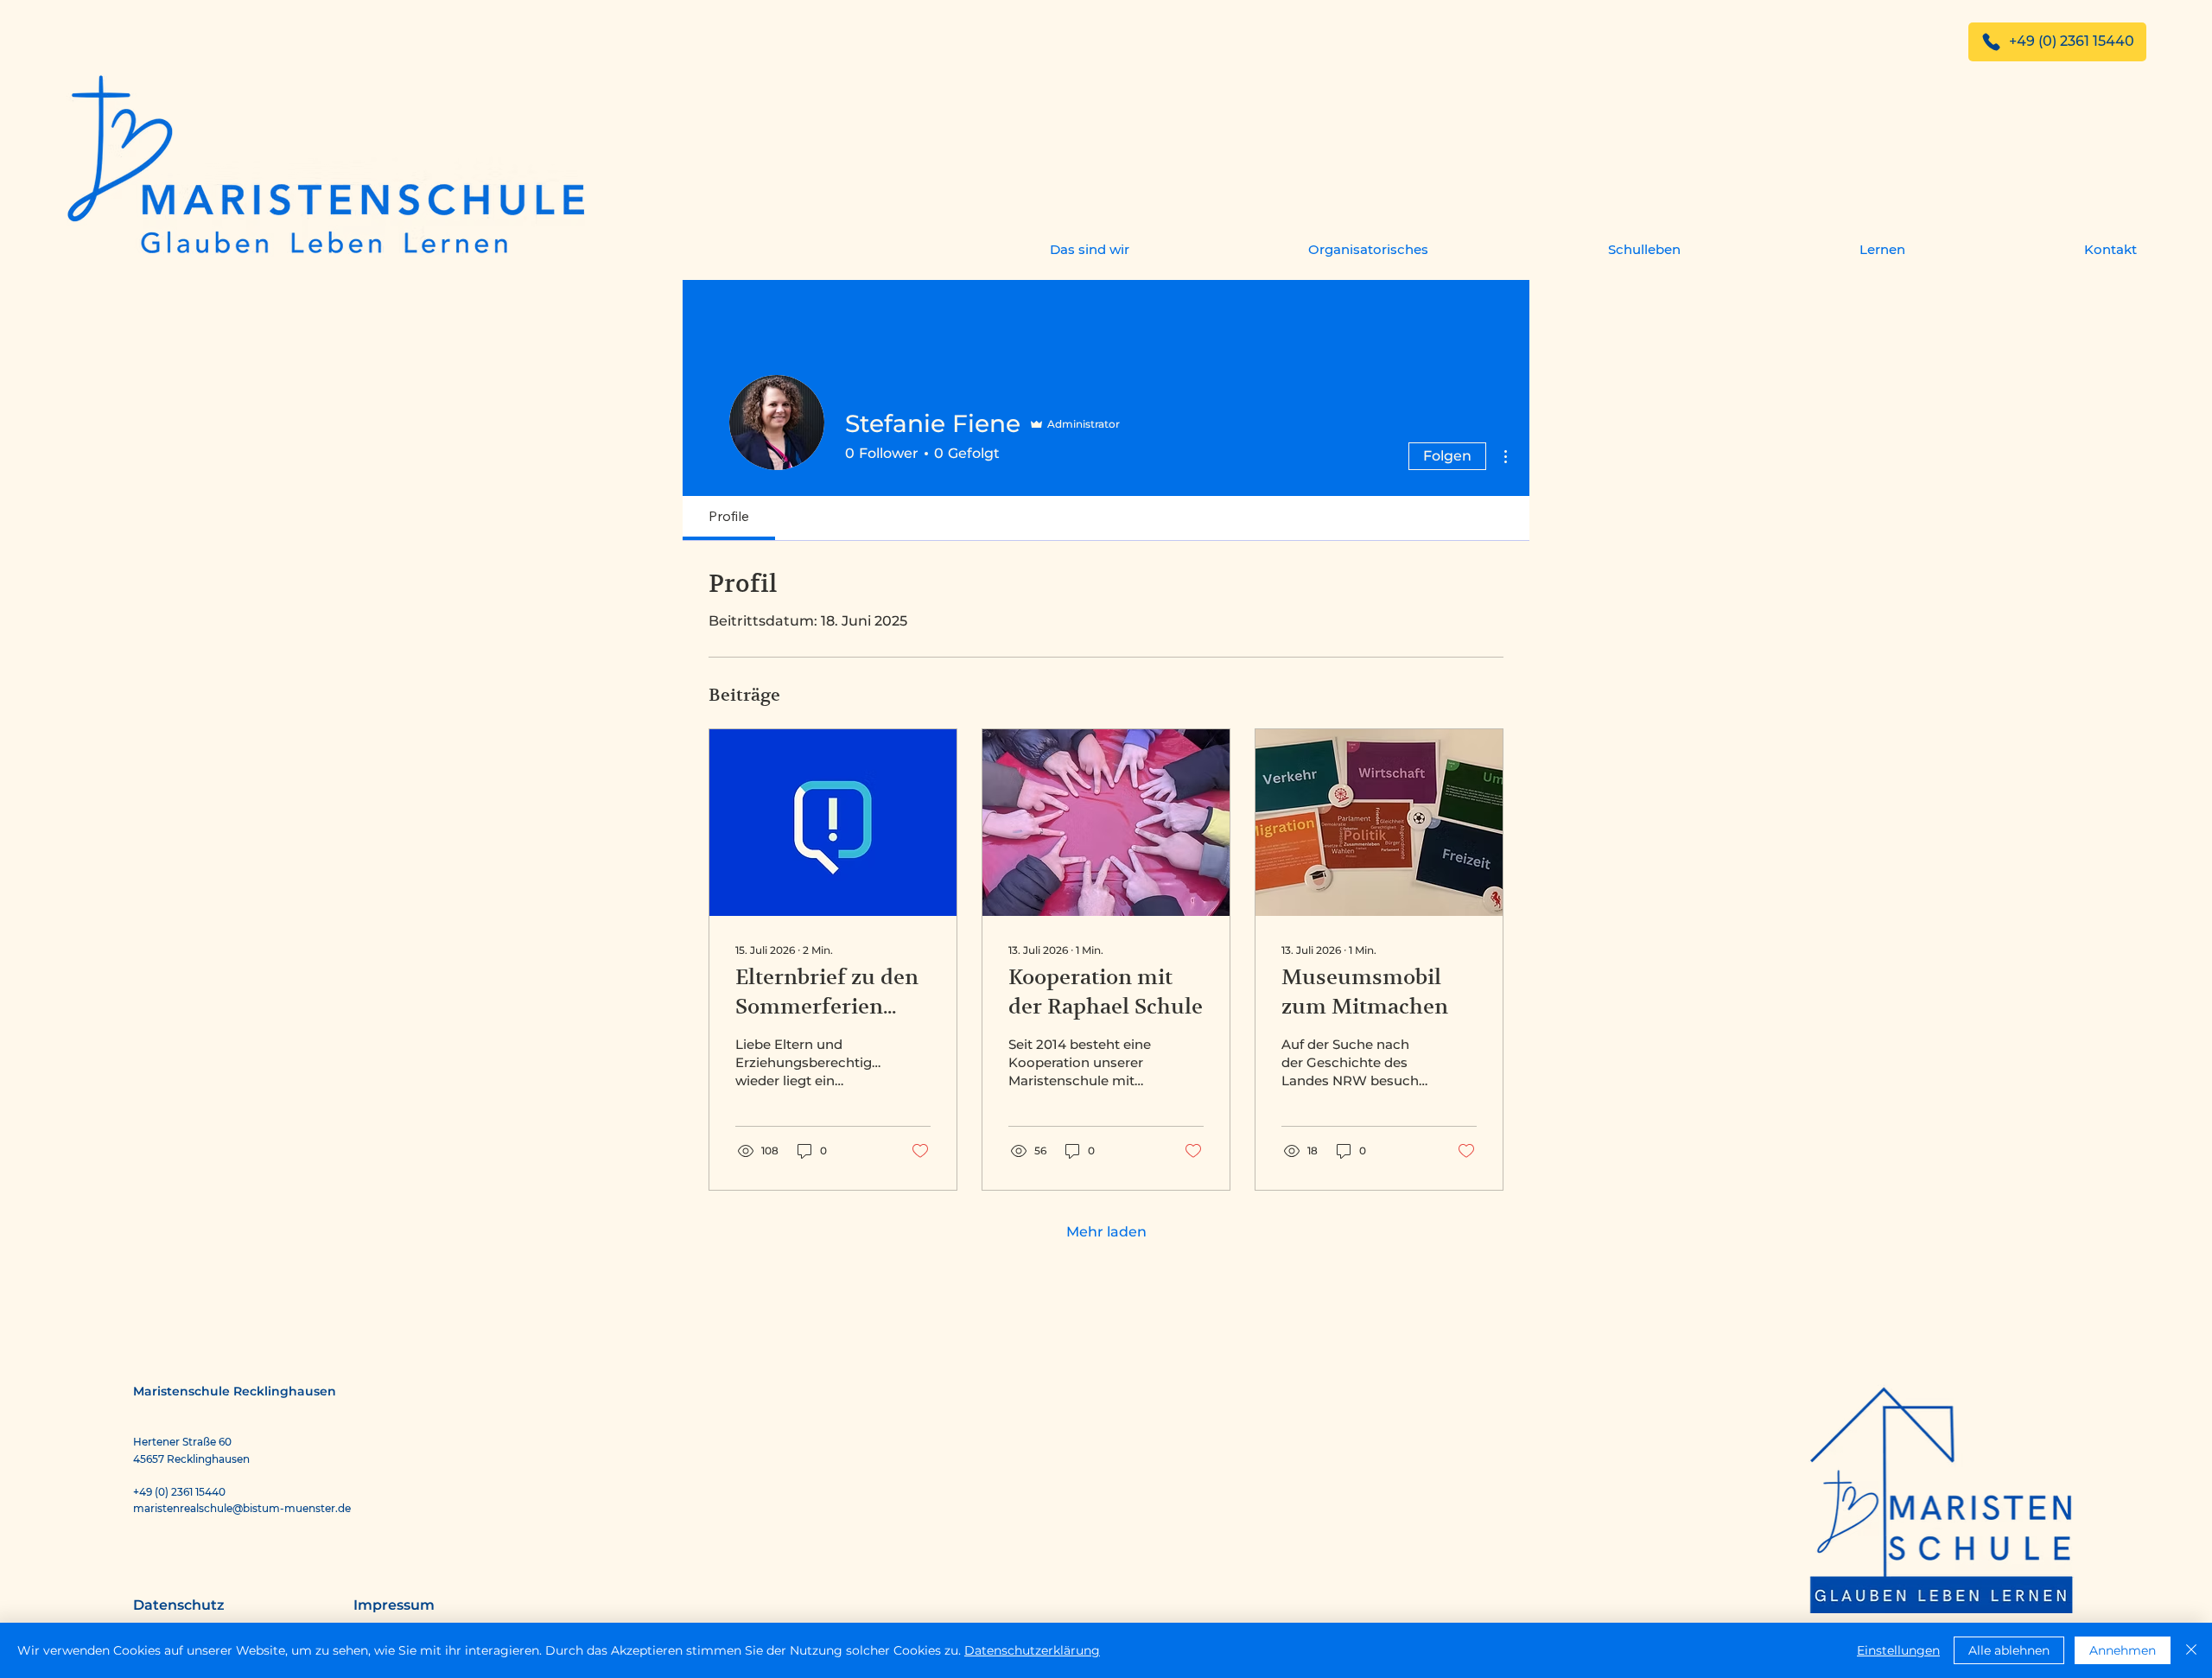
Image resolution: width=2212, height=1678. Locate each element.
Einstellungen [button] (1898, 1650)
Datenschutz (179, 1605)
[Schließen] (2191, 1650)
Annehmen (2123, 1650)
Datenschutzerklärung (1032, 1650)
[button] (1012, 249)
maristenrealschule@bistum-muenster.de (242, 1508)
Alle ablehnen (2009, 1650)
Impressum (394, 1605)
